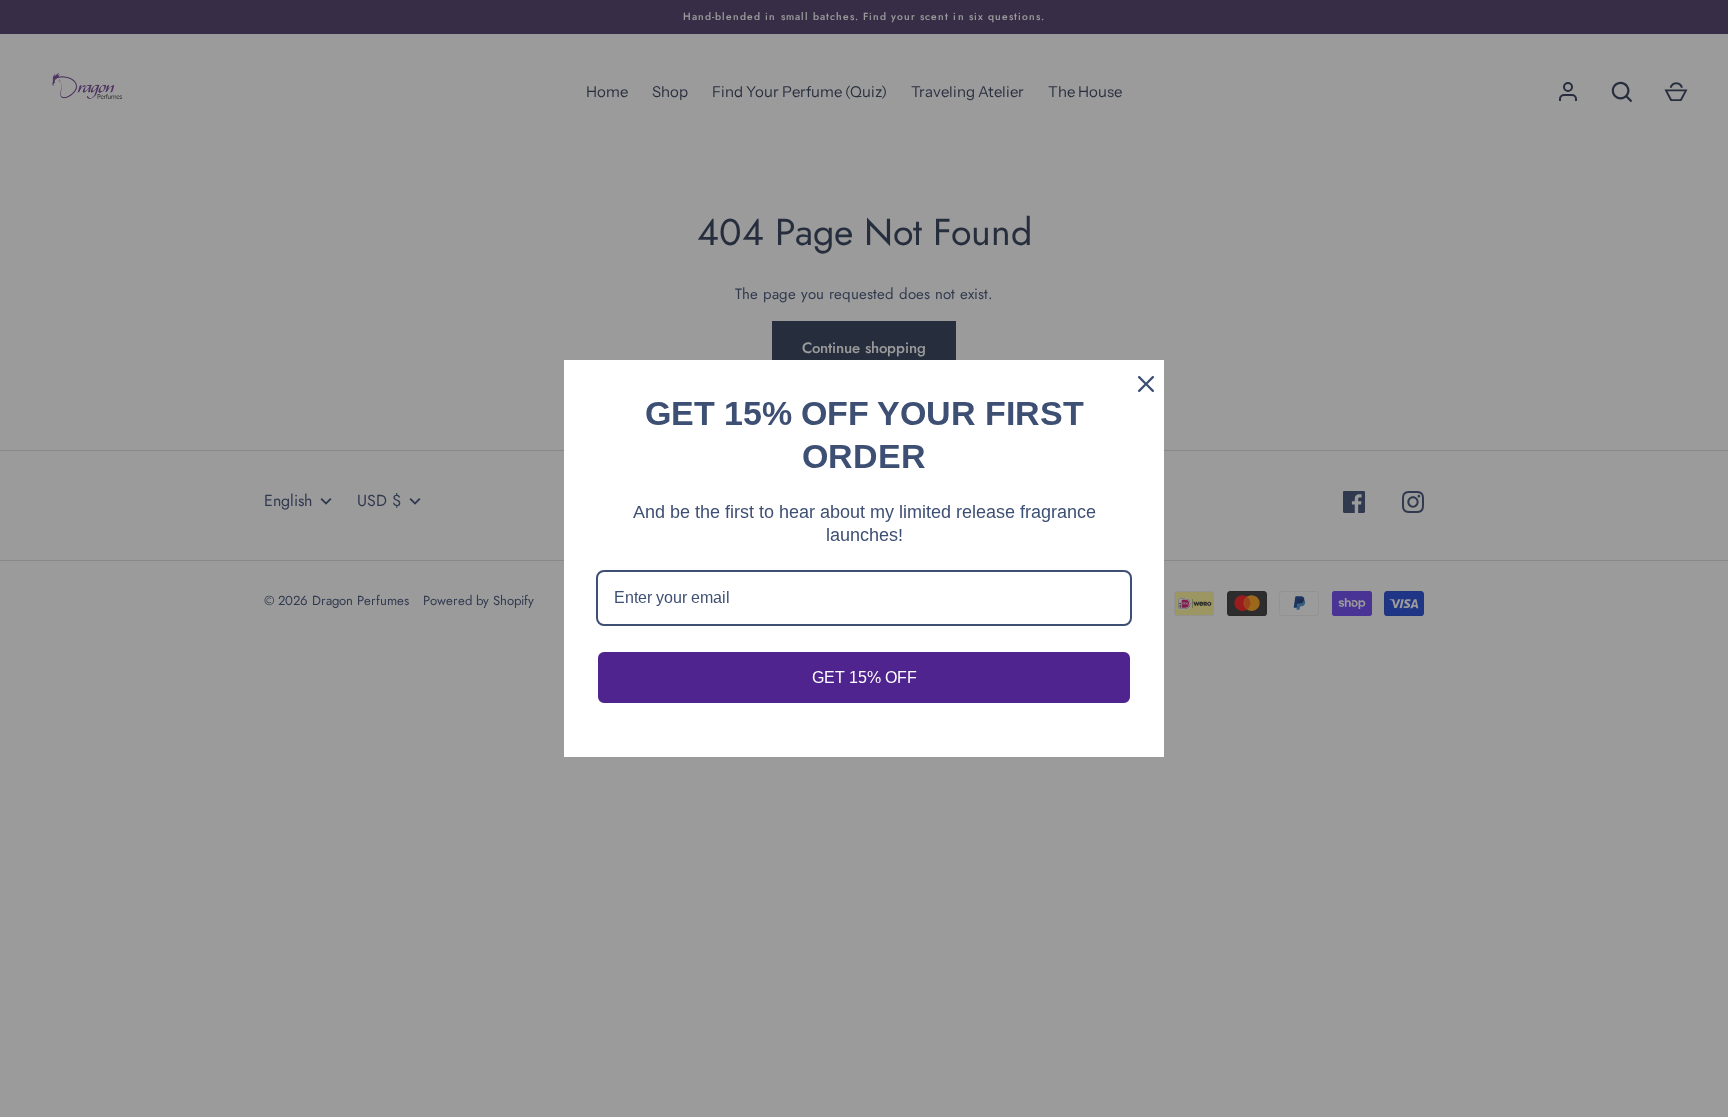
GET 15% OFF (864, 677)
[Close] (1140, 384)
